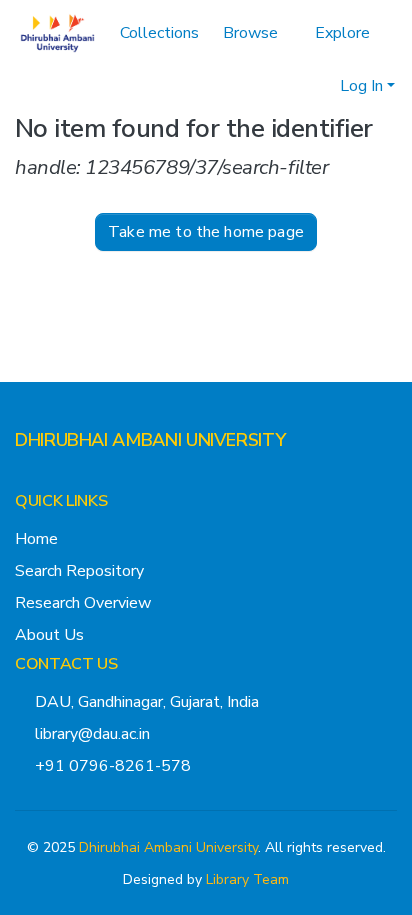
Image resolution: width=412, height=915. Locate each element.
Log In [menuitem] (361, 86)
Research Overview (83, 603)
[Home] (57, 33)
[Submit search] (292, 86)
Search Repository (79, 571)
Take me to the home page (206, 232)
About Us (49, 635)
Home (36, 539)
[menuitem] (257, 33)
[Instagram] (55, 480)
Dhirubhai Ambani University (168, 847)
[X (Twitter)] (23, 480)
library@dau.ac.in (92, 734)
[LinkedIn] (87, 480)
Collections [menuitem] (159, 33)
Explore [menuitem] (342, 33)
